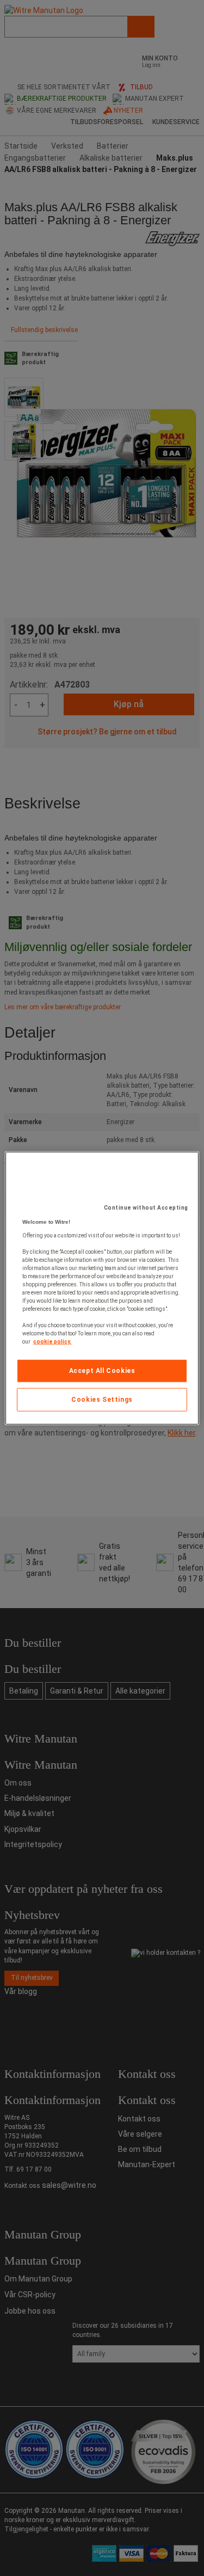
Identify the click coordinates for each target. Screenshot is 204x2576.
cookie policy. (52, 1342)
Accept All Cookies (102, 1371)
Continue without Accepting (146, 1208)
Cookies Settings (102, 1400)
